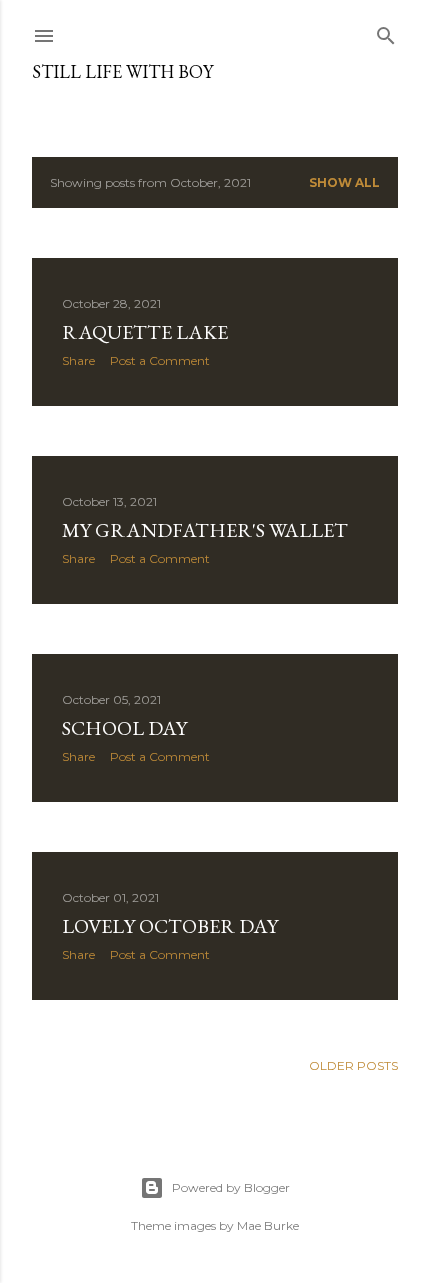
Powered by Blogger (231, 1187)
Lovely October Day (170, 926)
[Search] (386, 31)
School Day (124, 728)
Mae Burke (268, 1225)
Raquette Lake (145, 332)
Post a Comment (160, 360)
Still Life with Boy (122, 71)
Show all (344, 182)
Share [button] (78, 360)
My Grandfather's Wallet (205, 530)
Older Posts (353, 1065)
